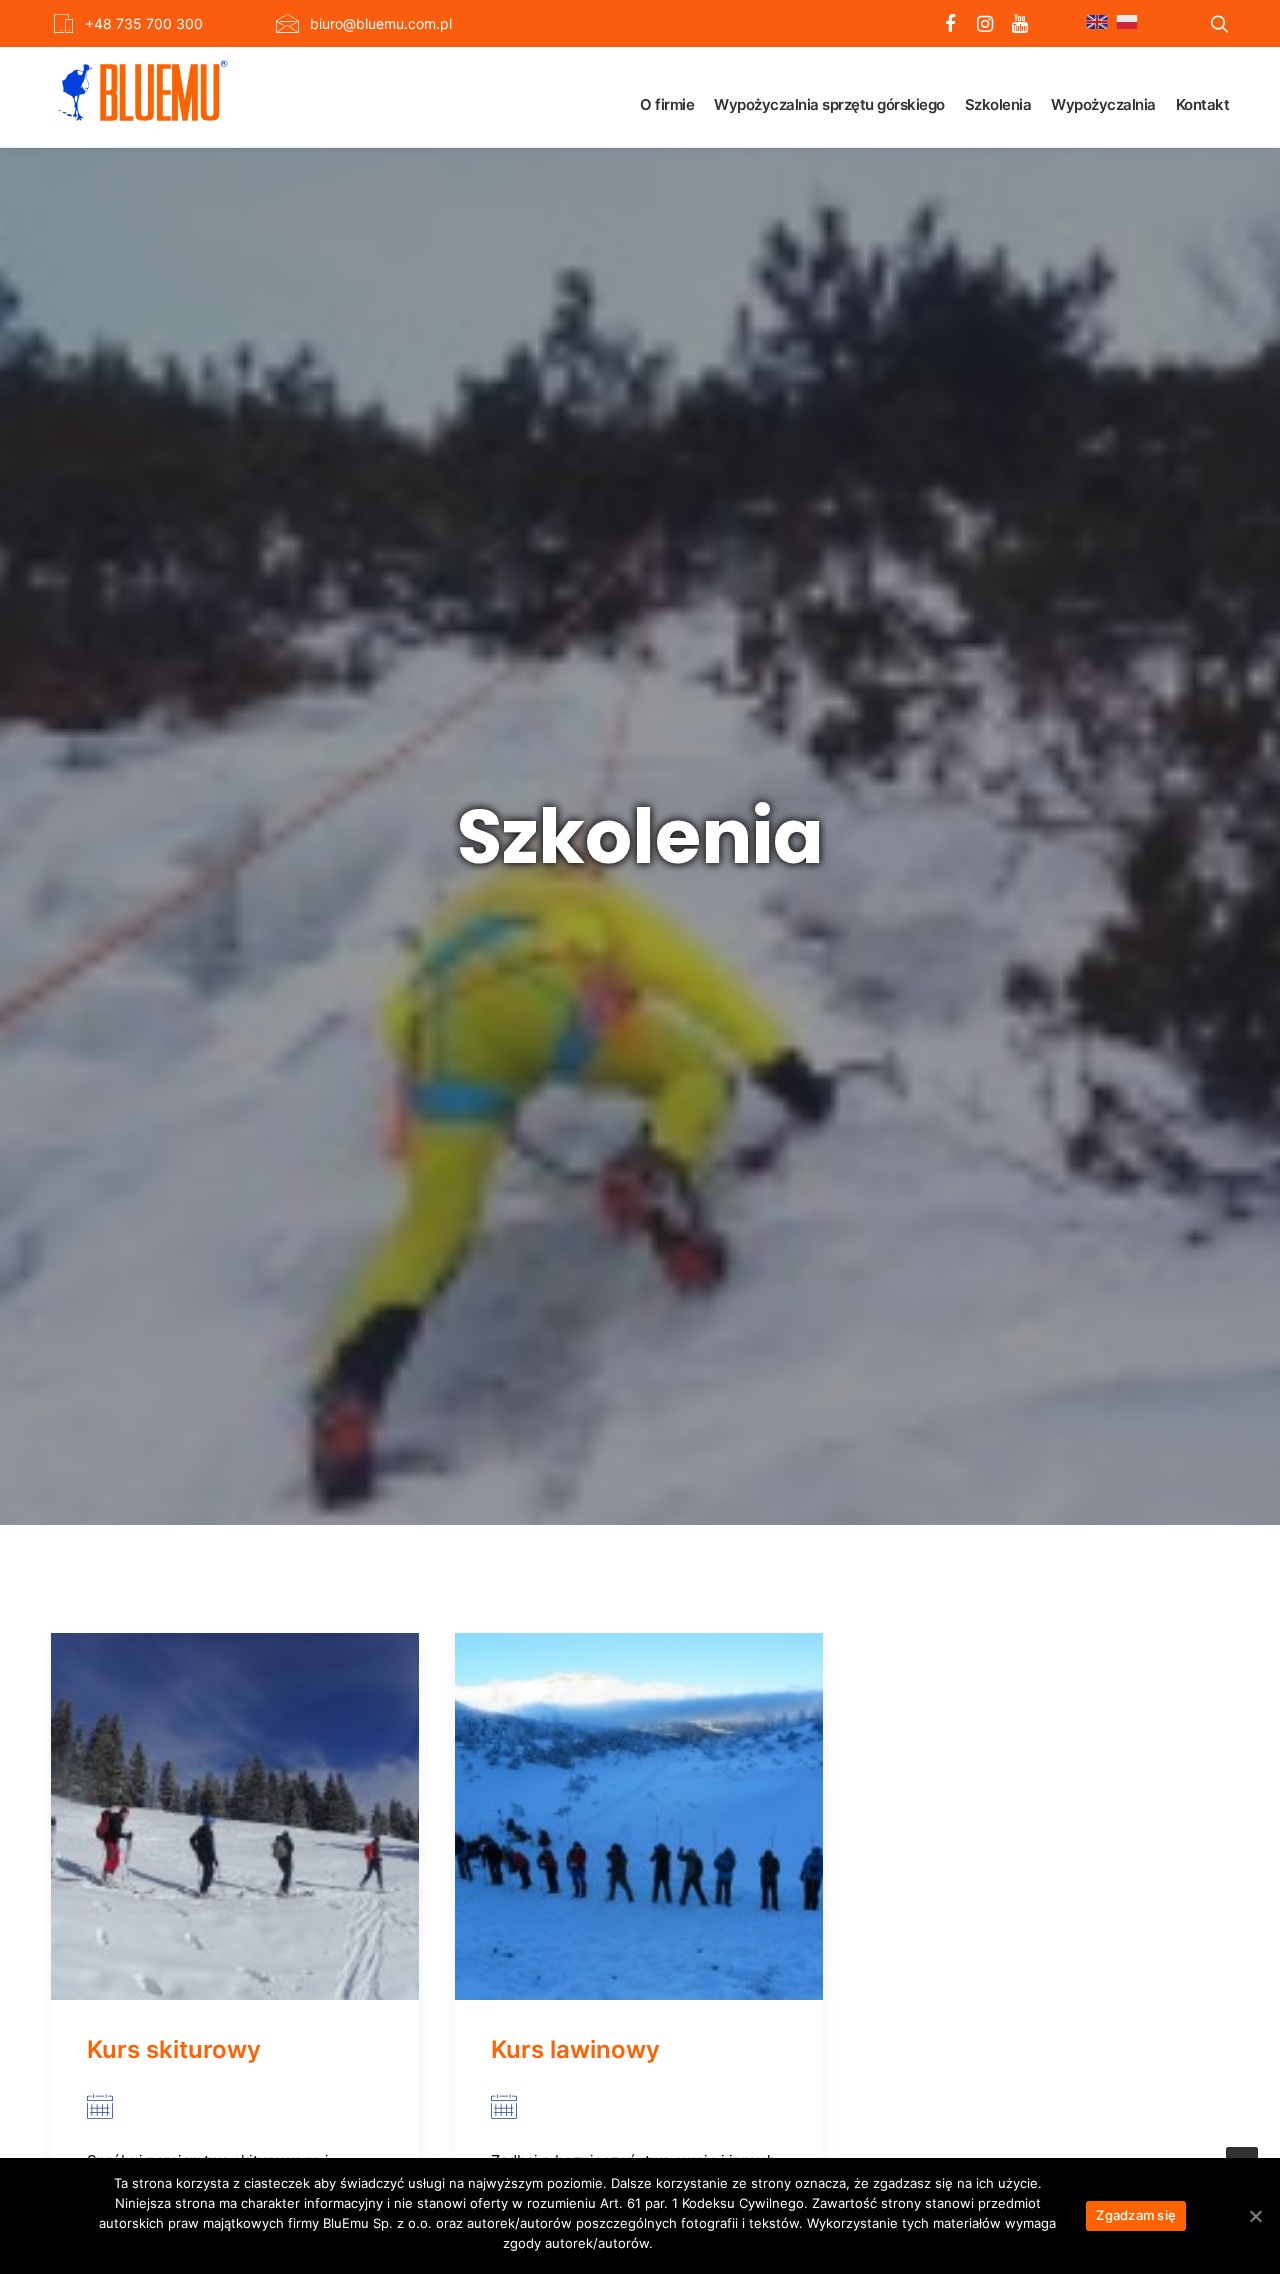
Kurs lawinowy (575, 2049)
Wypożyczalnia (1103, 104)
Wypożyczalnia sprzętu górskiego (829, 104)
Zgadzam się (1136, 2215)
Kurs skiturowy (174, 2049)
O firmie (667, 104)
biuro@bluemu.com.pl (381, 23)
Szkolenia (998, 104)
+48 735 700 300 (144, 23)
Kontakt (1203, 104)
